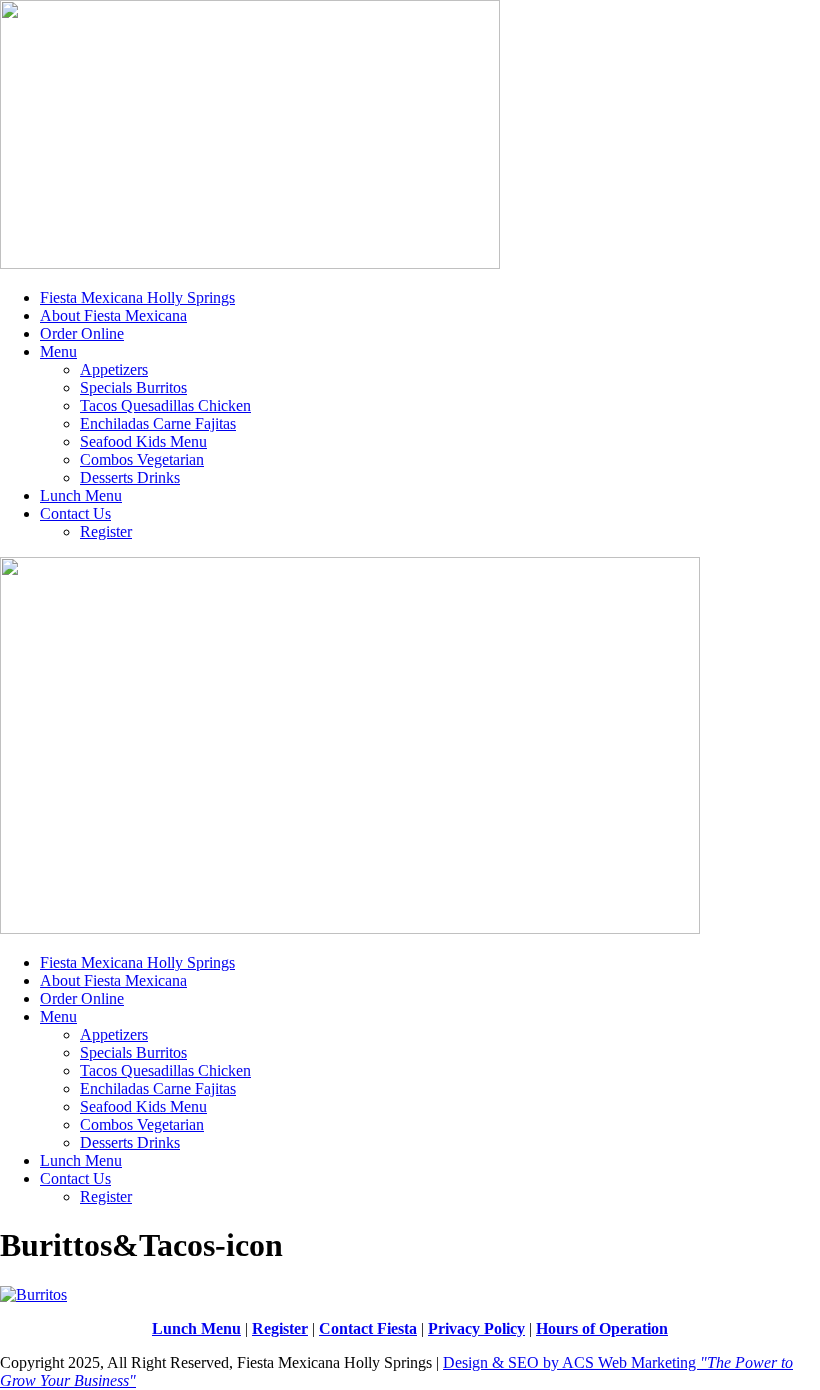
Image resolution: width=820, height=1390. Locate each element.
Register (106, 531)
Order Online (82, 333)
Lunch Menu (81, 495)
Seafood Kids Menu (143, 441)
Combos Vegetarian (142, 459)
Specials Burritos (133, 387)
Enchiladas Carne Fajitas (158, 423)
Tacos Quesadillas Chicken (165, 405)
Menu (58, 351)
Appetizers (114, 369)
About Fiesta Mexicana (113, 315)
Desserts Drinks (130, 477)
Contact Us (75, 513)
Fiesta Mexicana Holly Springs (137, 297)
